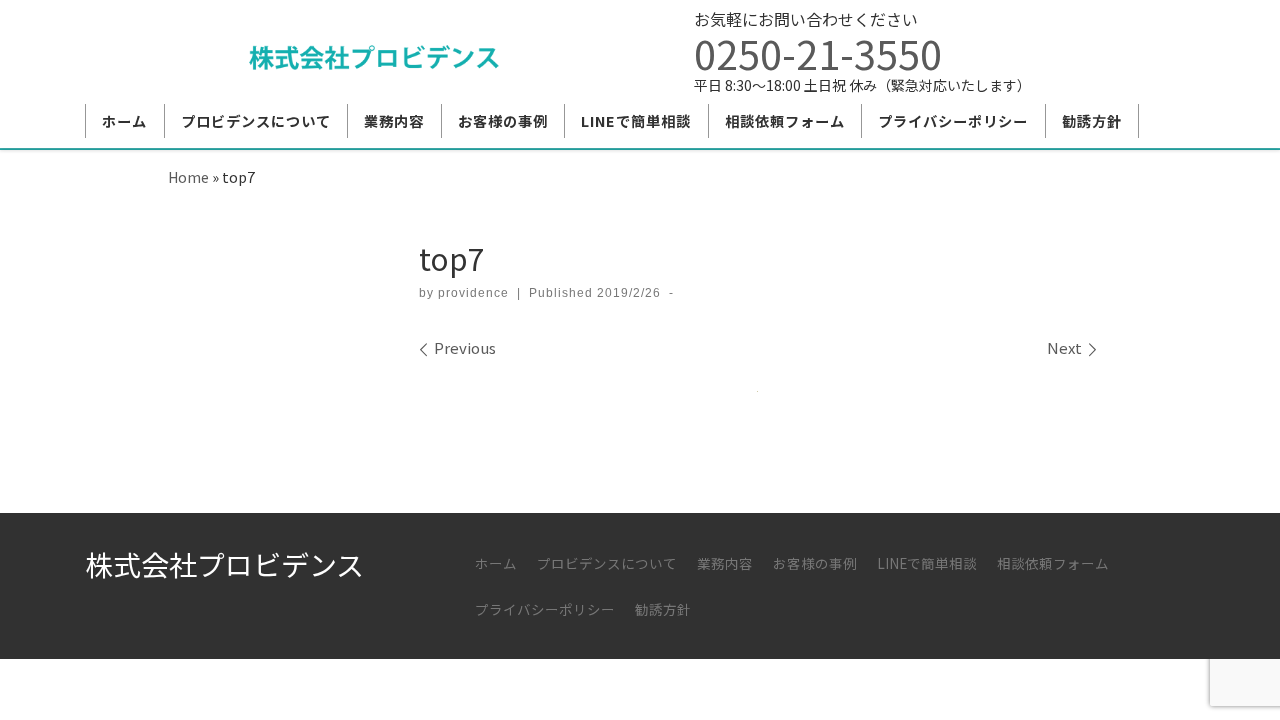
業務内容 (725, 563)
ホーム (496, 563)
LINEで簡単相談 (927, 563)
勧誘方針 (663, 609)
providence (473, 293)
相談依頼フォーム (1053, 563)
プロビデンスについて (607, 563)
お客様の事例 (815, 563)
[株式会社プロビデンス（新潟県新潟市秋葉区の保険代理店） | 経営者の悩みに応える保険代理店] (374, 51)
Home (188, 176)
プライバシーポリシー (545, 609)
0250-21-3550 (818, 53)
